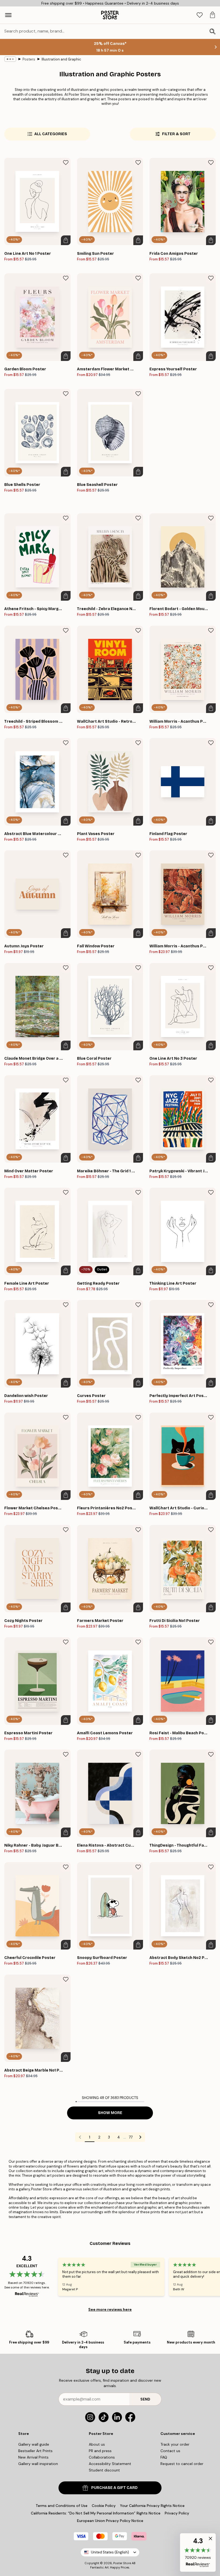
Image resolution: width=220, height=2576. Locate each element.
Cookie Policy (104, 2506)
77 (131, 2137)
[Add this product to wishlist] (66, 163)
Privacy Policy (177, 2513)
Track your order (175, 2444)
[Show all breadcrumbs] (10, 59)
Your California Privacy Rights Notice (152, 2506)
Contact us (170, 2451)
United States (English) (110, 2552)
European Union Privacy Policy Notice (110, 2521)
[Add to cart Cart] (66, 240)
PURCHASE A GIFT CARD (114, 2488)
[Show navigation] (8, 15)
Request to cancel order (182, 2464)
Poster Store (122, 2563)
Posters (29, 59)
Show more (110, 2113)
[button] (198, 2552)
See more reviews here (110, 2309)
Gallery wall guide (34, 2444)
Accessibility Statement (110, 2464)
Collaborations (102, 2457)
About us (97, 2444)
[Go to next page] (140, 2137)
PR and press (100, 2451)
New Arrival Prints (33, 2457)
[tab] (200, 15)
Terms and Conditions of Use (62, 2506)
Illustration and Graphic (61, 59)
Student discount (104, 2470)
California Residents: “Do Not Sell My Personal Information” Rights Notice (96, 2513)
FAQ (164, 2457)
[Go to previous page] (80, 2137)
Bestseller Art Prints (35, 2451)
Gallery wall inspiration (38, 2464)
